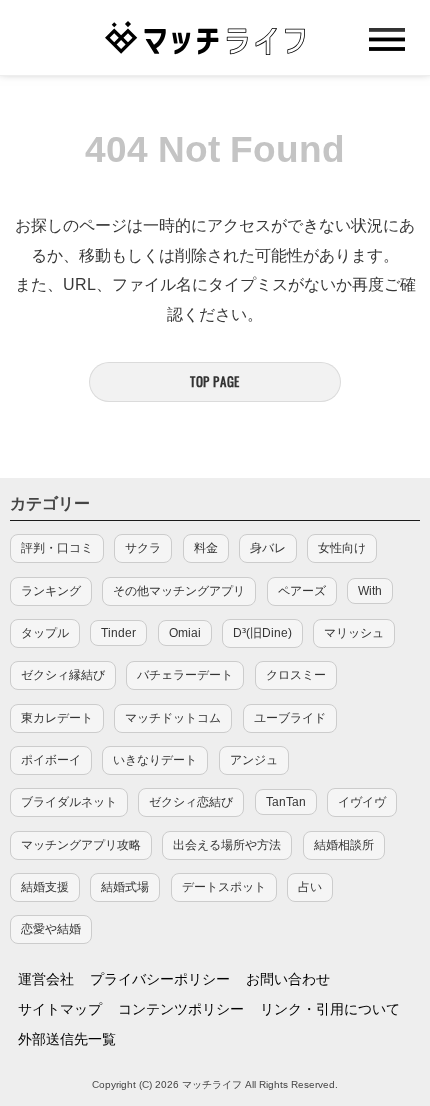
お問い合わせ (288, 979)
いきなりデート (155, 760)
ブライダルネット (69, 802)
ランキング (51, 591)
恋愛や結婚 (51, 929)
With (370, 591)
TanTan (286, 802)
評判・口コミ (57, 548)
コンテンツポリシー (181, 1009)
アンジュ (254, 760)
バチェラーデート (185, 675)
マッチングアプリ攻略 (81, 845)
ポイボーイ (51, 760)
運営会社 (46, 979)
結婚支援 (45, 887)
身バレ (268, 548)
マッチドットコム (173, 718)
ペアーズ (302, 591)
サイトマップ (60, 1009)
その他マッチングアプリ (179, 591)
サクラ (143, 548)
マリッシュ (354, 633)
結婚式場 (125, 887)
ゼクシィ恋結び (191, 802)
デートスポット (224, 887)
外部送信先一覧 (67, 1039)
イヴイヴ (362, 802)
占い (310, 887)
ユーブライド (290, 718)
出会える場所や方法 (227, 845)
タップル (45, 633)
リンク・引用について (330, 1009)
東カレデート (57, 718)
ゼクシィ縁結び (63, 675)
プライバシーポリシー (160, 979)
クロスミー (296, 675)
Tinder (118, 633)
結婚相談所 (344, 845)
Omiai (185, 633)
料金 (206, 548)
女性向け (342, 548)
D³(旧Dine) (262, 633)
